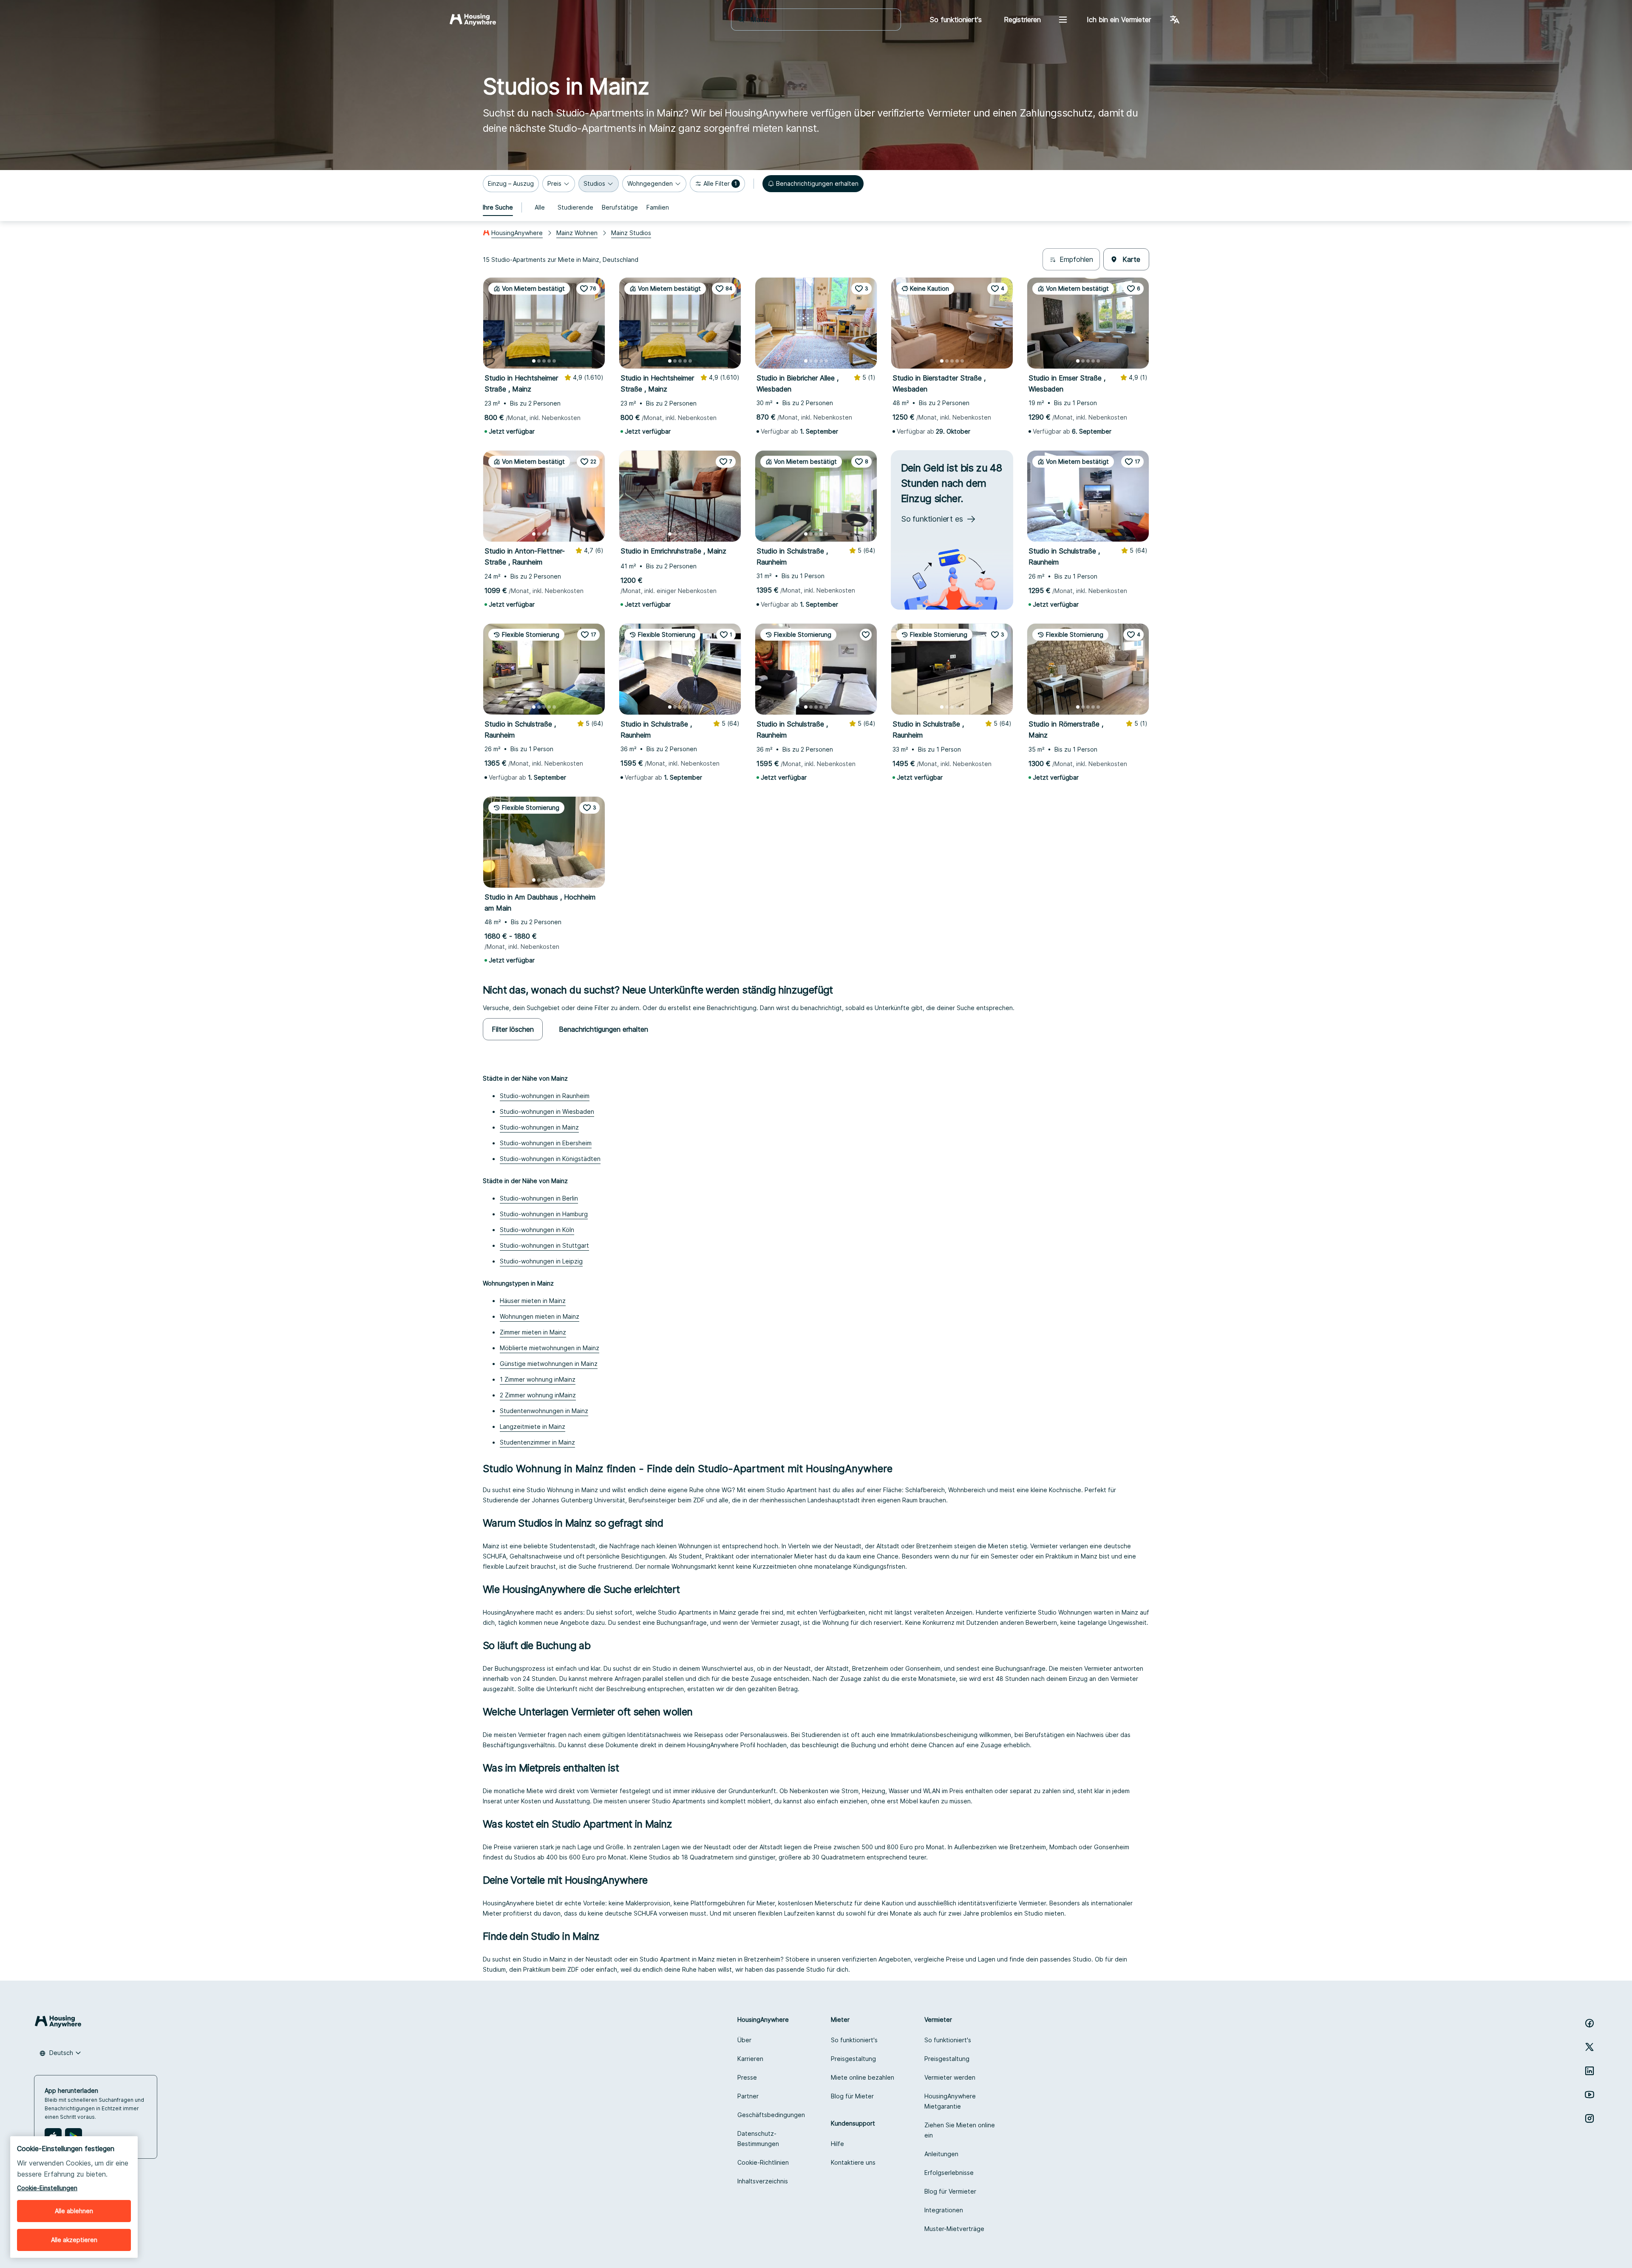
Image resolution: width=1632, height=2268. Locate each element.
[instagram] (1589, 2118)
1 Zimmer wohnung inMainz (538, 1379)
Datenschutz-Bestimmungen (758, 2139)
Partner (748, 2096)
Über (744, 2040)
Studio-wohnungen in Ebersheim (546, 1143)
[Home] (473, 20)
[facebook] (1589, 2023)
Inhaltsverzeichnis (763, 2181)
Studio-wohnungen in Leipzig (541, 1261)
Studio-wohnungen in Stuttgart (544, 1245)
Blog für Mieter (852, 2096)
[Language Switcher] (1175, 20)
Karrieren (750, 2059)
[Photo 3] (544, 361)
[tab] (498, 207)
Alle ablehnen (74, 2211)
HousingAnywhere (517, 233)
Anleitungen (941, 2154)
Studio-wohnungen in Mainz (539, 1127)
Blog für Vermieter (950, 2191)
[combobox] (821, 20)
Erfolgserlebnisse (949, 2173)
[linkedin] (1589, 2071)
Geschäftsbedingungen (771, 2115)
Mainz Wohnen (577, 233)
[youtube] (1589, 2095)
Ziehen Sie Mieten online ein (960, 2130)
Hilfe (837, 2144)
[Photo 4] (549, 361)
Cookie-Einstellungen (47, 2188)
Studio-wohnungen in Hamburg (544, 1214)
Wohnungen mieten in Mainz (540, 1316)
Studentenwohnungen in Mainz (544, 1411)
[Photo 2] (539, 361)
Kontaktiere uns (853, 2162)
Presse (747, 2077)
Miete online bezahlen (863, 2077)
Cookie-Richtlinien (763, 2162)
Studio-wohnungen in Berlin (539, 1198)
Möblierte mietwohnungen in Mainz (550, 1348)
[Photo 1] (534, 361)
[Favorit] (866, 635)
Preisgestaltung (853, 2059)
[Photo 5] (554, 361)
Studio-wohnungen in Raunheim (545, 1096)
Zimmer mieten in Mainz (533, 1332)
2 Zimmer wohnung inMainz (538, 1395)
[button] (511, 184)
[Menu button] (1063, 20)
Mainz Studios (631, 233)
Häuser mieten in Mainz (533, 1301)
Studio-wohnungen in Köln (537, 1230)
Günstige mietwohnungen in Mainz (549, 1364)
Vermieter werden (950, 2077)
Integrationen (944, 2210)
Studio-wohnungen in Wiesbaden (547, 1111)
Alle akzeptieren (74, 2240)
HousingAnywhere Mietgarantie (950, 2101)
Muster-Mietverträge (954, 2229)
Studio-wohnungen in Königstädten (550, 1159)
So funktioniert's (854, 2040)
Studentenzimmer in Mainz (537, 1442)
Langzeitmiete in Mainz (533, 1426)
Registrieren (1022, 20)
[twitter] (1589, 2047)
